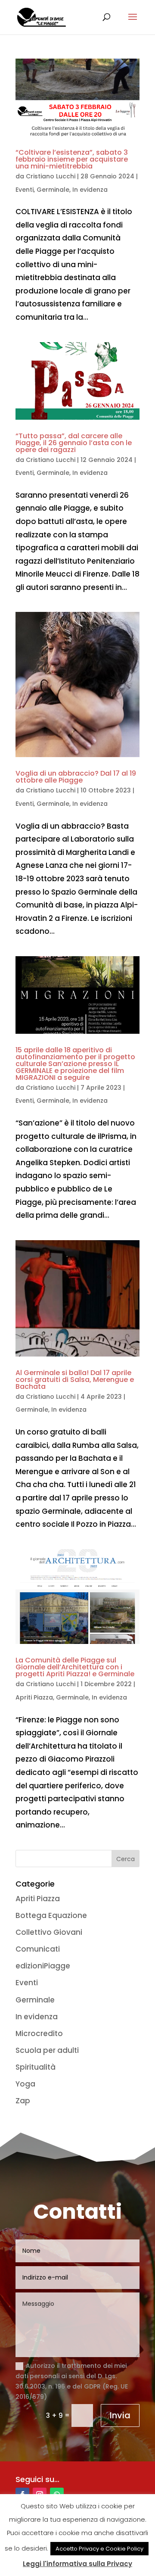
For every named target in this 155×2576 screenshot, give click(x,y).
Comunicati (38, 1949)
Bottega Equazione (51, 1915)
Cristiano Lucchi (51, 176)
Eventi (25, 190)
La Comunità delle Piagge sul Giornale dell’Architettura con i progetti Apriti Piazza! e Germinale (75, 1667)
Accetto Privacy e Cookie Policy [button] (99, 2549)
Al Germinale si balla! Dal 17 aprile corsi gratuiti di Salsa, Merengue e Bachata (75, 1380)
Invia (120, 2415)
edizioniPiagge (43, 1966)
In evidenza (90, 190)
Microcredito (39, 2033)
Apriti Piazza (34, 1697)
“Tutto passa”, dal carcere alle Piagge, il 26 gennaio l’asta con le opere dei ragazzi (74, 443)
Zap (23, 2101)
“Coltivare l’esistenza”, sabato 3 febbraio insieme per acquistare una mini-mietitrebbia (72, 159)
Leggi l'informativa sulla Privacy (77, 2564)
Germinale (53, 190)
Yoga (25, 2084)
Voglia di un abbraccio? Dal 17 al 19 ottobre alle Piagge (76, 777)
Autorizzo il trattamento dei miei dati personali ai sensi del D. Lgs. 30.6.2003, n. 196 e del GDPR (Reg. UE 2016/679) (72, 2381)
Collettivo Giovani (49, 1932)
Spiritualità (36, 2067)
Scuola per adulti (47, 2050)
